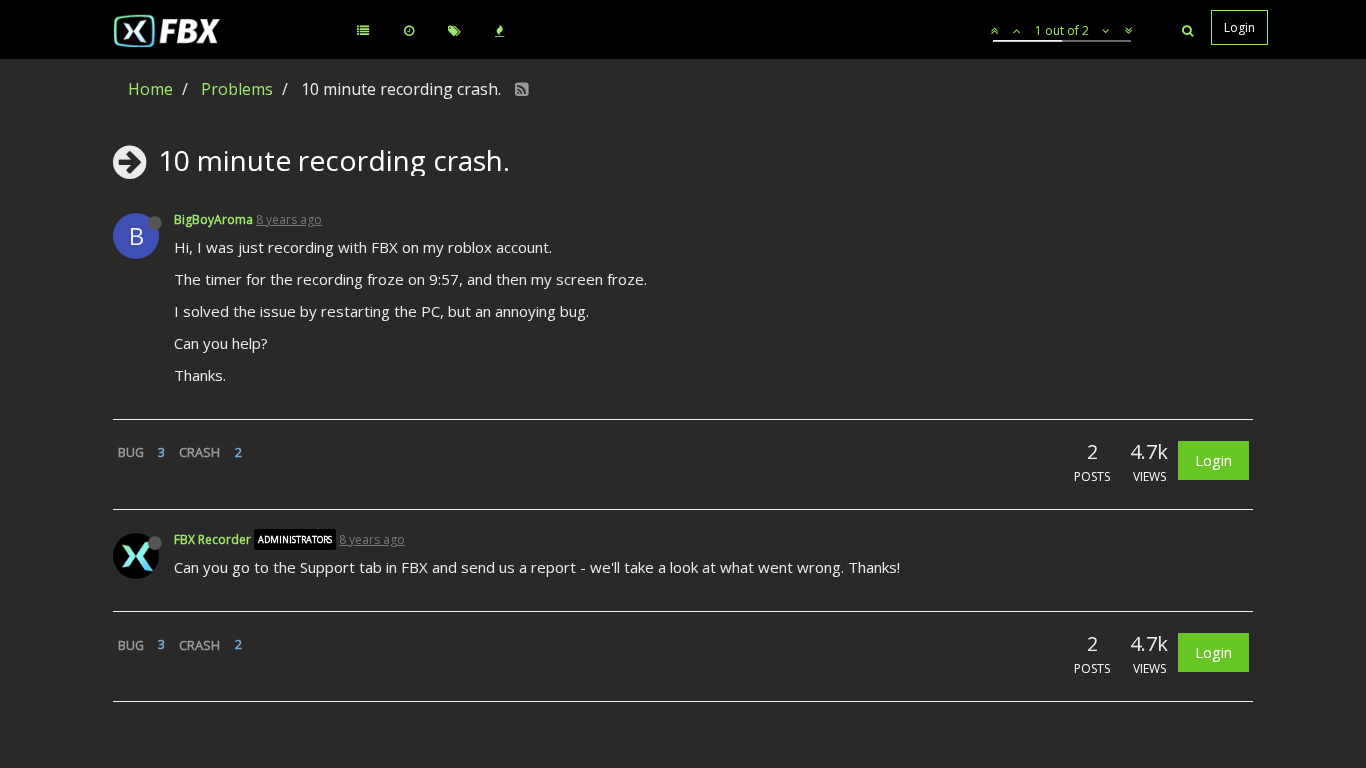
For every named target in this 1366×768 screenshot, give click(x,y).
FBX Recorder (212, 539)
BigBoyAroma (213, 219)
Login (1213, 460)
